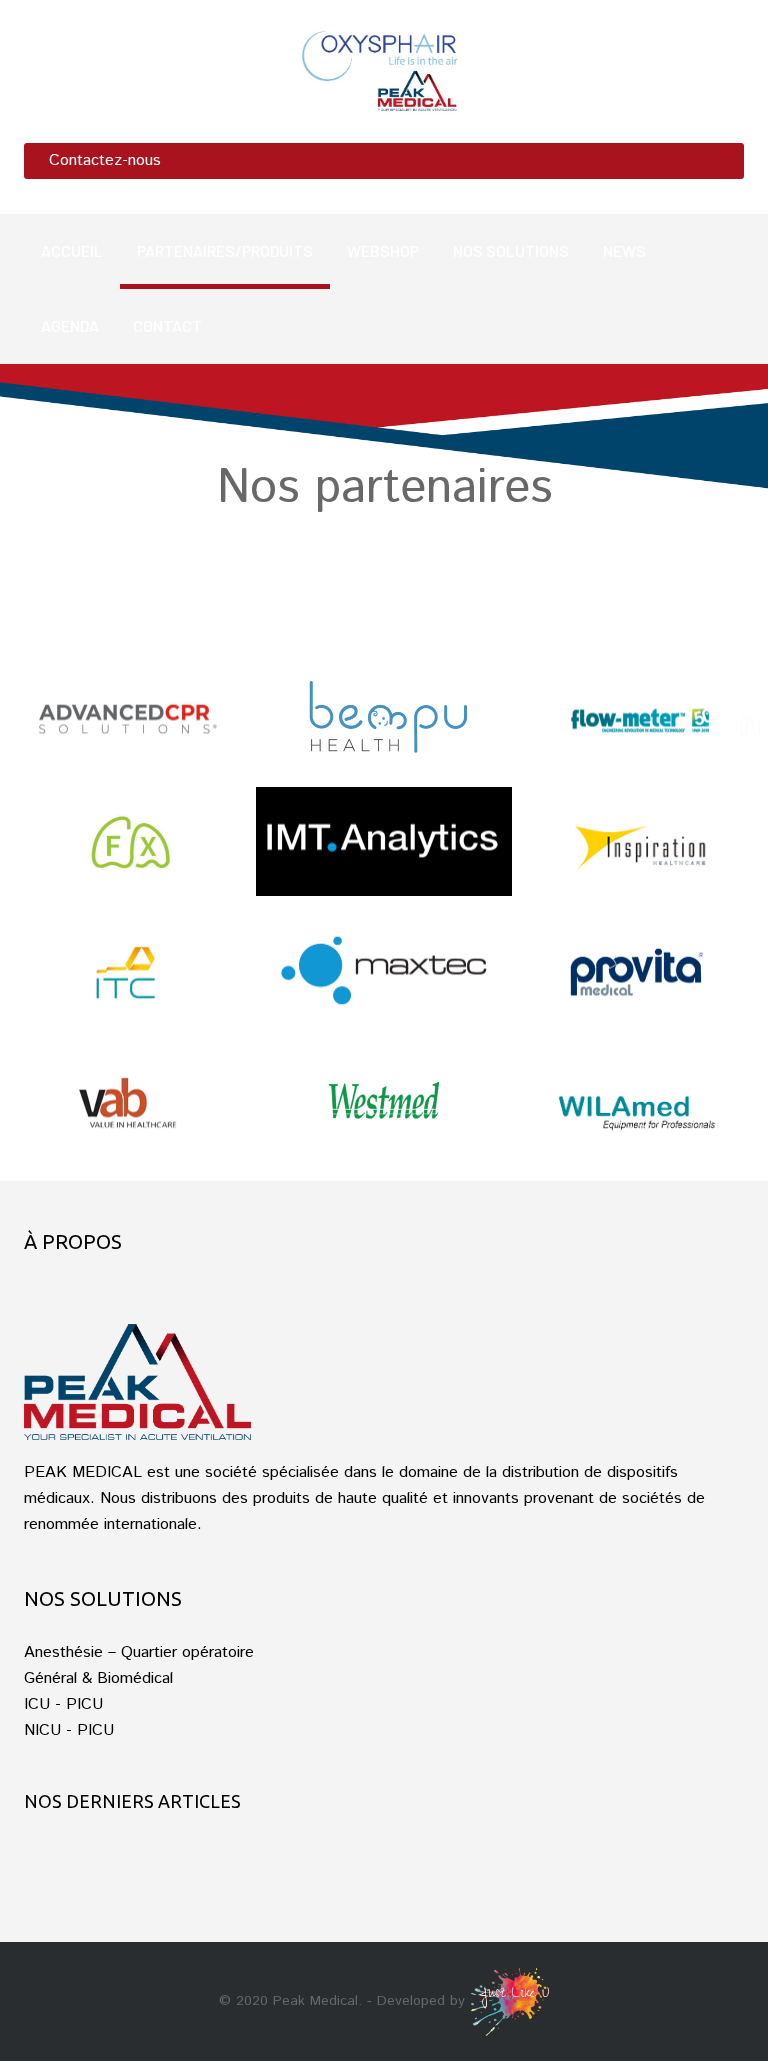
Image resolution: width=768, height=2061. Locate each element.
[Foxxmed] (128, 847)
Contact (167, 325)
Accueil (72, 250)
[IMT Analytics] (384, 841)
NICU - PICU (69, 1730)
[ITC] (128, 977)
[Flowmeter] (640, 718)
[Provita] (640, 977)
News (624, 250)
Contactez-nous (105, 160)
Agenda (70, 325)
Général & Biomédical (98, 1678)
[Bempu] (384, 715)
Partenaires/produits (225, 250)
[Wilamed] (640, 1106)
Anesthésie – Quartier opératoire (139, 1652)
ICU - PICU (63, 1704)
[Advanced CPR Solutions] (128, 718)
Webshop (383, 250)
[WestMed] (384, 1099)
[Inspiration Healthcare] (640, 847)
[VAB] (128, 1106)
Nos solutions (511, 250)
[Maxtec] (384, 970)
